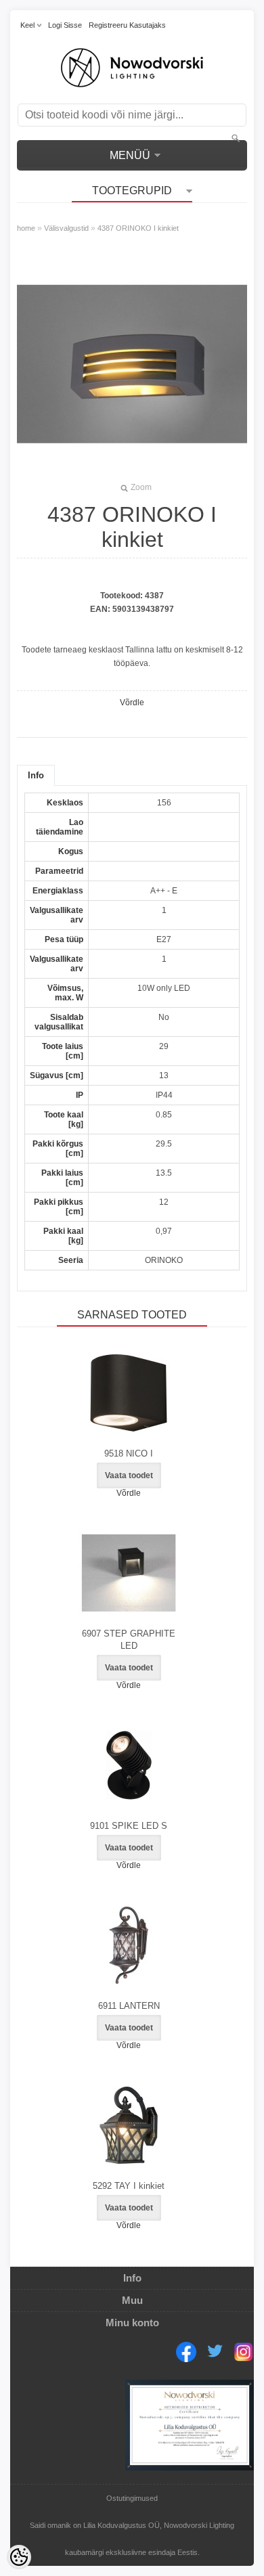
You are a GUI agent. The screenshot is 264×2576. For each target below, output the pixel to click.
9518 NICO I (129, 1453)
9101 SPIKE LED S (129, 1826)
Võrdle (132, 703)
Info (36, 775)
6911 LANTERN (129, 2006)
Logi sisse (65, 25)
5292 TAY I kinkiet (129, 2186)
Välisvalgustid (66, 228)
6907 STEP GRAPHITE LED (129, 1640)
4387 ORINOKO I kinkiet (138, 228)
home (26, 228)
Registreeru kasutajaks (127, 25)
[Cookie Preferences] (19, 2557)
